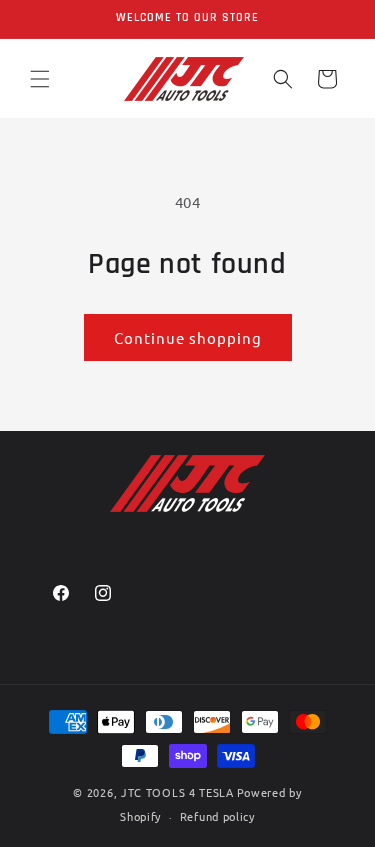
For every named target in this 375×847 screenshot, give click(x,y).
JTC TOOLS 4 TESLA (177, 792)
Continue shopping (188, 337)
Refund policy (217, 816)
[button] (40, 79)
